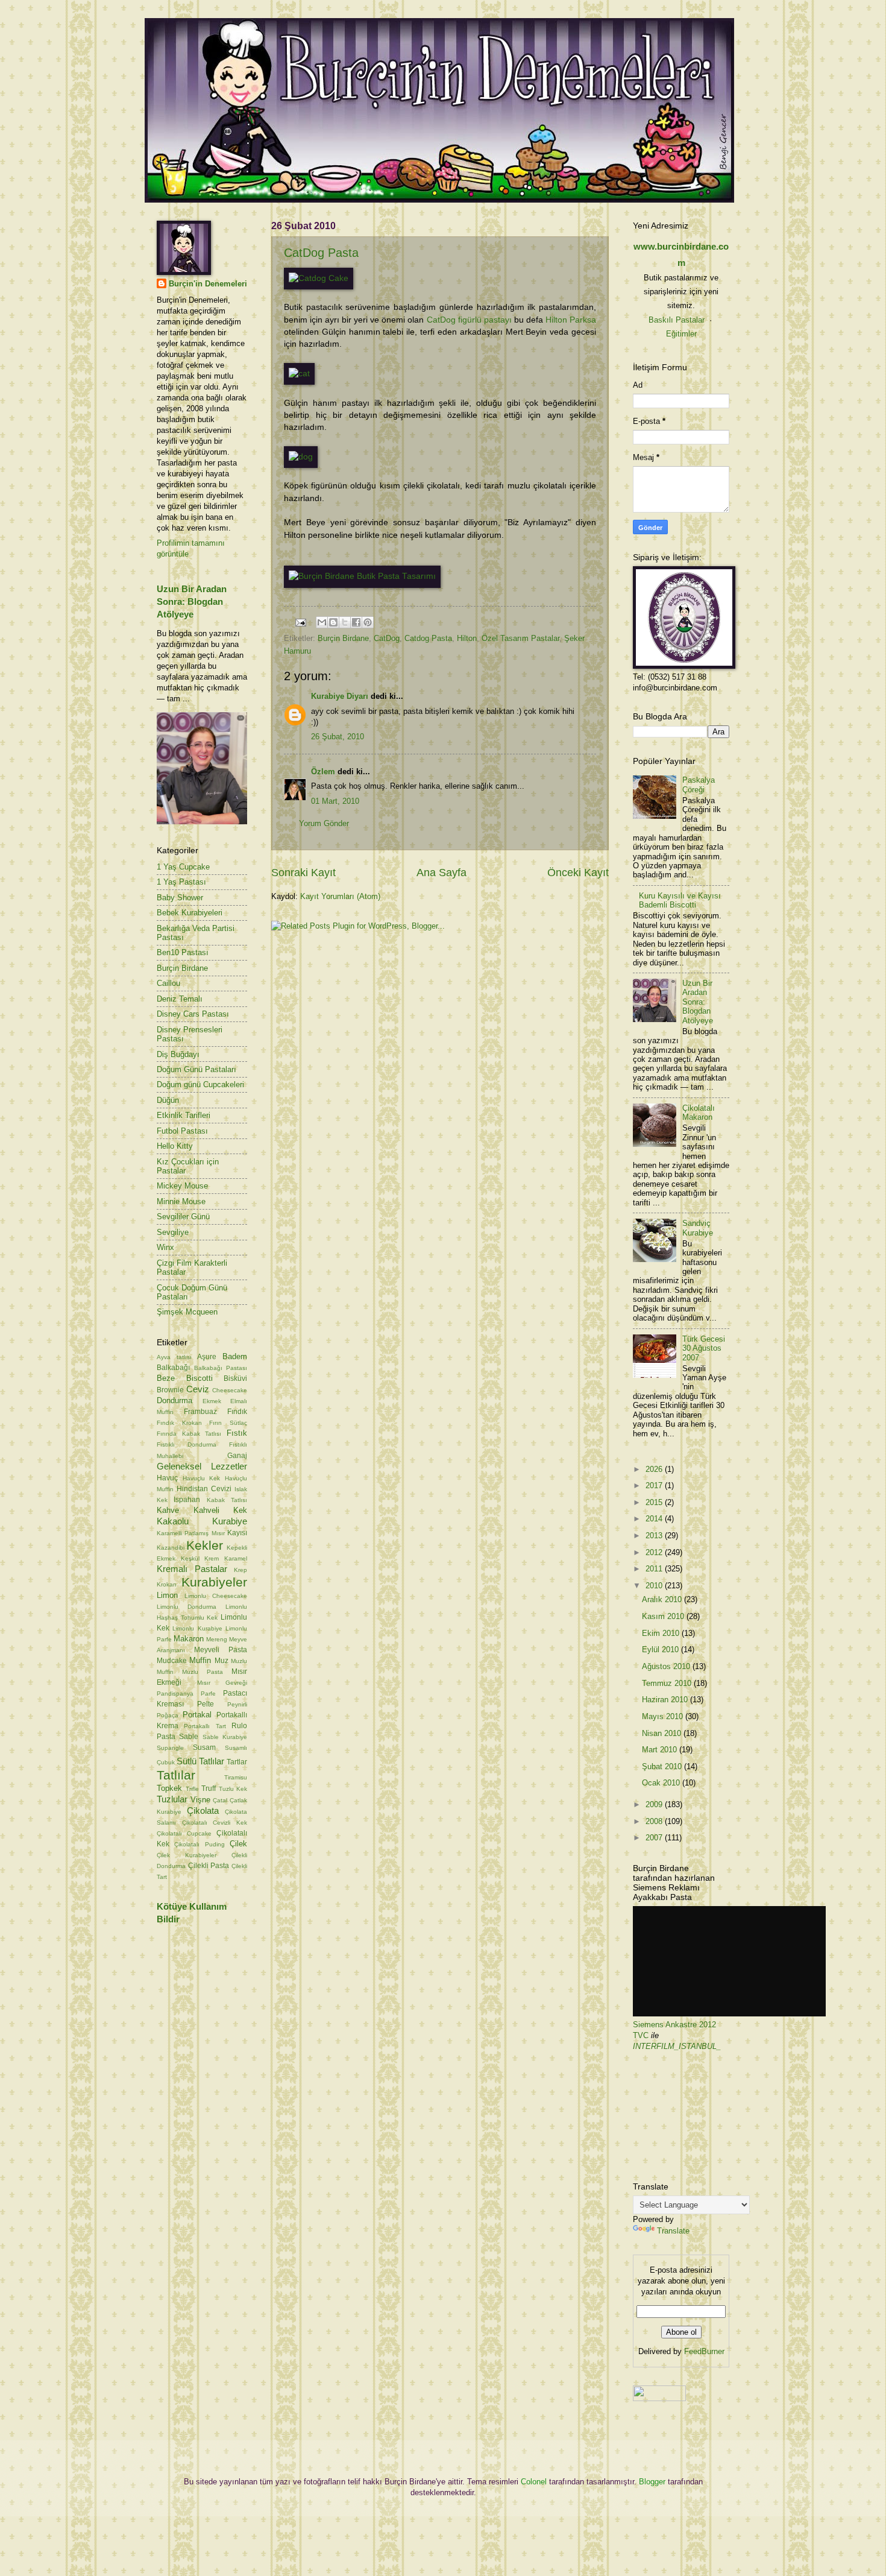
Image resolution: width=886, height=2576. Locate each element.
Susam (204, 1747)
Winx (165, 1247)
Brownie (170, 1390)
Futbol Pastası (182, 1131)
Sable (189, 1737)
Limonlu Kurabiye (197, 1628)
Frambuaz (200, 1412)
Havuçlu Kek (202, 1478)
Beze (166, 1378)
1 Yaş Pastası (181, 882)
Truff (209, 1788)
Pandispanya (175, 1694)
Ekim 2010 (662, 1633)
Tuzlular (172, 1799)
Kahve (168, 1510)
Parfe (208, 1694)
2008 (655, 1821)
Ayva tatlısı (174, 1357)
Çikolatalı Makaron (699, 1113)
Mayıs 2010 (664, 1716)
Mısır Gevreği (222, 1683)
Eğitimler (681, 334)
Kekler (205, 1545)
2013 (655, 1536)
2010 (655, 1586)
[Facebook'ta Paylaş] (356, 622)
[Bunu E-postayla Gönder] (322, 622)
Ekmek (212, 1401)
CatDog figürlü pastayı (469, 320)
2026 (655, 1469)
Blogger (652, 2482)
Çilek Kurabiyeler (187, 1855)
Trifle (192, 1789)
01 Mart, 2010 (335, 801)
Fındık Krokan (179, 1423)
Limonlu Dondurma (187, 1607)
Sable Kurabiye (225, 1737)
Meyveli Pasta (221, 1650)
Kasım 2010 (664, 1616)
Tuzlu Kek (233, 1789)
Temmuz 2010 (668, 1683)
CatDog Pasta (321, 253)
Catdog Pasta (428, 638)
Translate (673, 2231)
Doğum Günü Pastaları (196, 1069)
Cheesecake (230, 1390)
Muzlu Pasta (203, 1672)
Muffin (200, 1660)
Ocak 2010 (662, 1783)
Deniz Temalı (180, 999)
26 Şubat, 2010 (338, 737)
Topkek (169, 1788)
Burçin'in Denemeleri (208, 284)
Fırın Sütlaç (228, 1423)
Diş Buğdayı (178, 1054)
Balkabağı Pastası (221, 1368)
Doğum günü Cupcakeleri (200, 1084)
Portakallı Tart (205, 1726)
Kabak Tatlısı (227, 1500)
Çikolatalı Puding (199, 1844)
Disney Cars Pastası (193, 1014)
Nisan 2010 (663, 1733)
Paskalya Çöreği (699, 784)
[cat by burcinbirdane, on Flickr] (299, 374)
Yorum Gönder (324, 823)
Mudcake (172, 1661)
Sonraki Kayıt (303, 873)
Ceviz (198, 1389)
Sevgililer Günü (183, 1217)
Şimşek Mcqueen (187, 1312)
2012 (655, 1552)
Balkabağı (173, 1368)
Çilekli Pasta (209, 1866)
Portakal (197, 1715)
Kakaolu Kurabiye (202, 1521)
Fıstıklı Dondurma (187, 1444)
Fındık (237, 1412)
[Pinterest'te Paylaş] (368, 622)
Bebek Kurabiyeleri (190, 913)
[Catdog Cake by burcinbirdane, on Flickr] (319, 278)
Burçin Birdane (343, 638)
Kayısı (237, 1533)
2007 (655, 1838)
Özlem (323, 772)
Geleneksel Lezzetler (202, 1466)
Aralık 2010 (663, 1599)
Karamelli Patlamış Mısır (191, 1533)
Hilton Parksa (571, 320)
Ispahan (187, 1500)
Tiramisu (236, 1777)
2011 (655, 1569)
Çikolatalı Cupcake (184, 1833)
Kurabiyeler (214, 1582)
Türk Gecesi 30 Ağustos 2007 (704, 1348)
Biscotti (200, 1378)
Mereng (217, 1639)
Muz (222, 1661)
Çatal (220, 1800)
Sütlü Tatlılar (200, 1761)
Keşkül (190, 1558)
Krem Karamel (226, 1558)
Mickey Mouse (182, 1186)
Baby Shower (180, 898)
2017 (655, 1485)
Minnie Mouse (181, 1201)
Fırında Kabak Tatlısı (189, 1434)
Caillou (168, 983)
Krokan (167, 1584)
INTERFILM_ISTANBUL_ (677, 2046)
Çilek (238, 1844)
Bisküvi (235, 1378)
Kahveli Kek (221, 1510)
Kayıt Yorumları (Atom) (340, 896)
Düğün (168, 1100)
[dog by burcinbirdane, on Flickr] (301, 457)
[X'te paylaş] (345, 622)
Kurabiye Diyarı (340, 696)
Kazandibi (171, 1548)
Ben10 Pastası (183, 952)
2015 (655, 1502)
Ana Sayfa (441, 873)
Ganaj (237, 1456)
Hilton (467, 638)
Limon (167, 1595)
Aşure (207, 1357)
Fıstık (237, 1433)
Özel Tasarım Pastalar (520, 638)
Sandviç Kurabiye (698, 1228)
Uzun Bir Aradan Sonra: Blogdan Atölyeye (192, 601)
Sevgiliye (173, 1232)
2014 (655, 1519)
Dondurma (174, 1400)
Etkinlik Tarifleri (184, 1115)
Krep (240, 1570)
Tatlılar (176, 1775)
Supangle (170, 1748)
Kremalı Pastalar (192, 1569)
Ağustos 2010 (667, 1666)
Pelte (206, 1704)
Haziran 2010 (666, 1700)
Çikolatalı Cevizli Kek (215, 1823)
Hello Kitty (175, 1146)
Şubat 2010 (663, 1766)
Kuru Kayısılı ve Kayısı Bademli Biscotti (680, 900)
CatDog (387, 638)
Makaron (189, 1639)
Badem (235, 1356)
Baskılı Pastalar (677, 320)
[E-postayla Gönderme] (300, 622)
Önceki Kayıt (578, 873)
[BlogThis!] (333, 622)
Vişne (200, 1800)
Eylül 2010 (661, 1649)
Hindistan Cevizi (204, 1489)
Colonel (534, 2482)
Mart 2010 (661, 1750)
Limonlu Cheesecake (216, 1596)
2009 (655, 1804)
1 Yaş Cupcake (183, 867)
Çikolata (203, 1810)
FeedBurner (704, 2351)
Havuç (167, 1478)
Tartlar (237, 1762)
